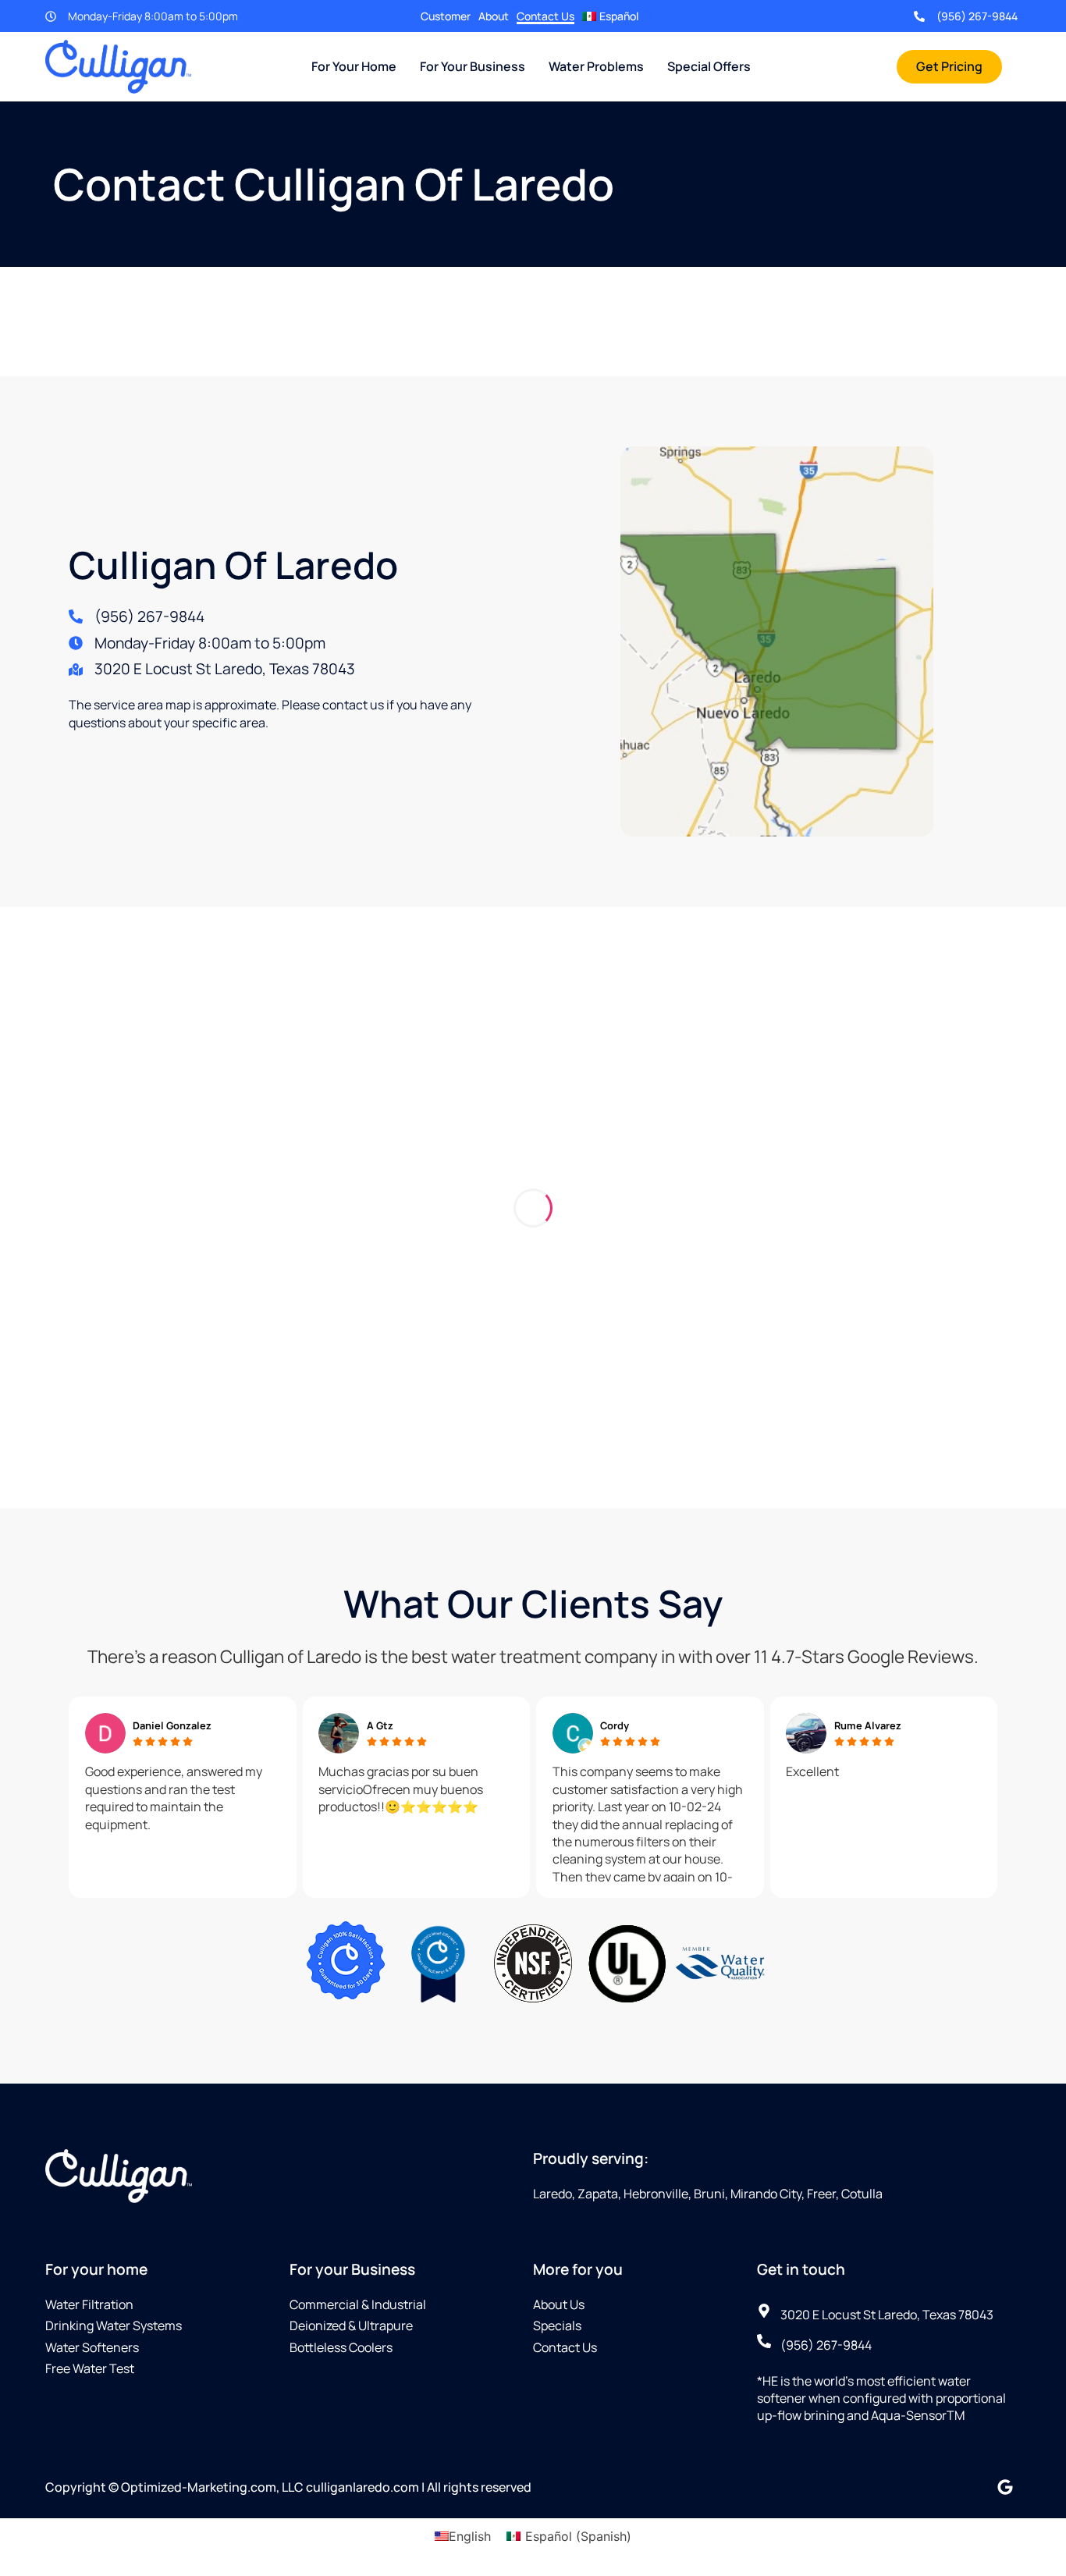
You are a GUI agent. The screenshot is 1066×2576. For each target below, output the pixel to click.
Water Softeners (92, 2347)
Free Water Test (90, 2368)
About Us (559, 2304)
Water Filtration (89, 2304)
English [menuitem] (470, 2535)
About (494, 16)
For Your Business (473, 66)
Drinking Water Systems (114, 2326)
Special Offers (709, 66)
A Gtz (380, 1725)
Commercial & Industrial (358, 2304)
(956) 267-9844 (977, 16)
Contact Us (545, 16)
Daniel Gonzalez (172, 1725)
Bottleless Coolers (341, 2347)
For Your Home (354, 66)
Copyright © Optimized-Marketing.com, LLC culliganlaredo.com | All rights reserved (288, 2487)
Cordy (615, 1725)
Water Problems (596, 66)
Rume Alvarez (868, 1725)
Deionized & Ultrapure (351, 2326)
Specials (557, 2326)
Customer (446, 16)
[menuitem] (610, 16)
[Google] (1005, 2487)
